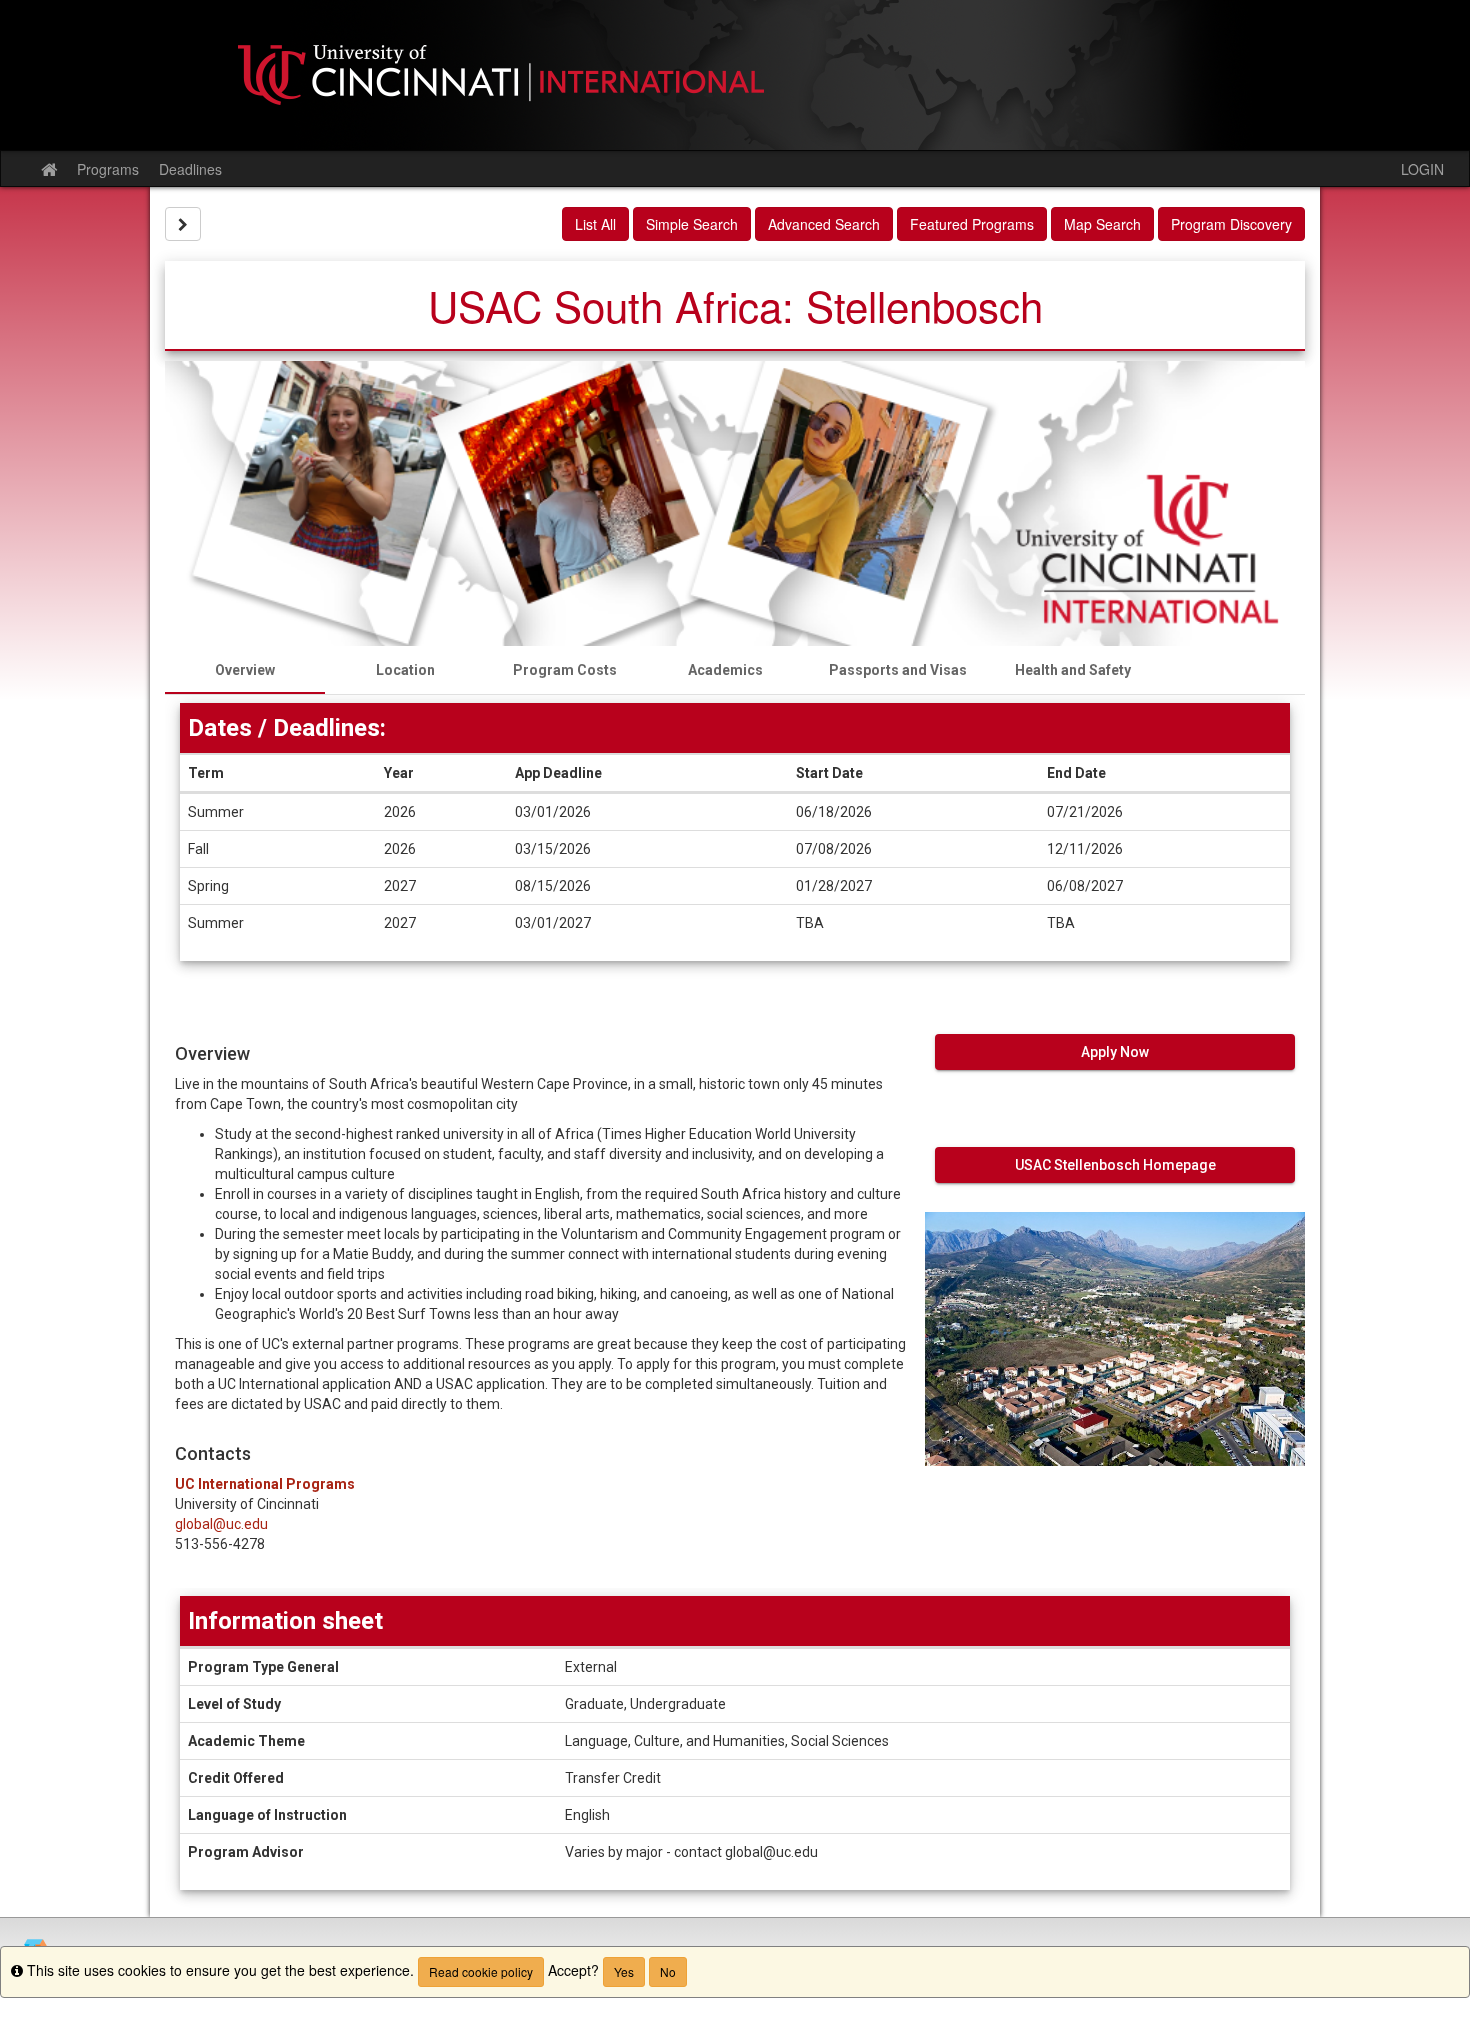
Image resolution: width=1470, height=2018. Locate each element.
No (668, 1971)
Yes (624, 1971)
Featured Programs (972, 224)
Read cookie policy (481, 1971)
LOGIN (1422, 169)
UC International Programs (265, 1484)
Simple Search (692, 224)
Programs (108, 169)
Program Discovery (1231, 224)
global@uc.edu (221, 1524)
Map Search (1102, 224)
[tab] (245, 670)
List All (595, 224)
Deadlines (190, 169)
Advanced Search (824, 224)
